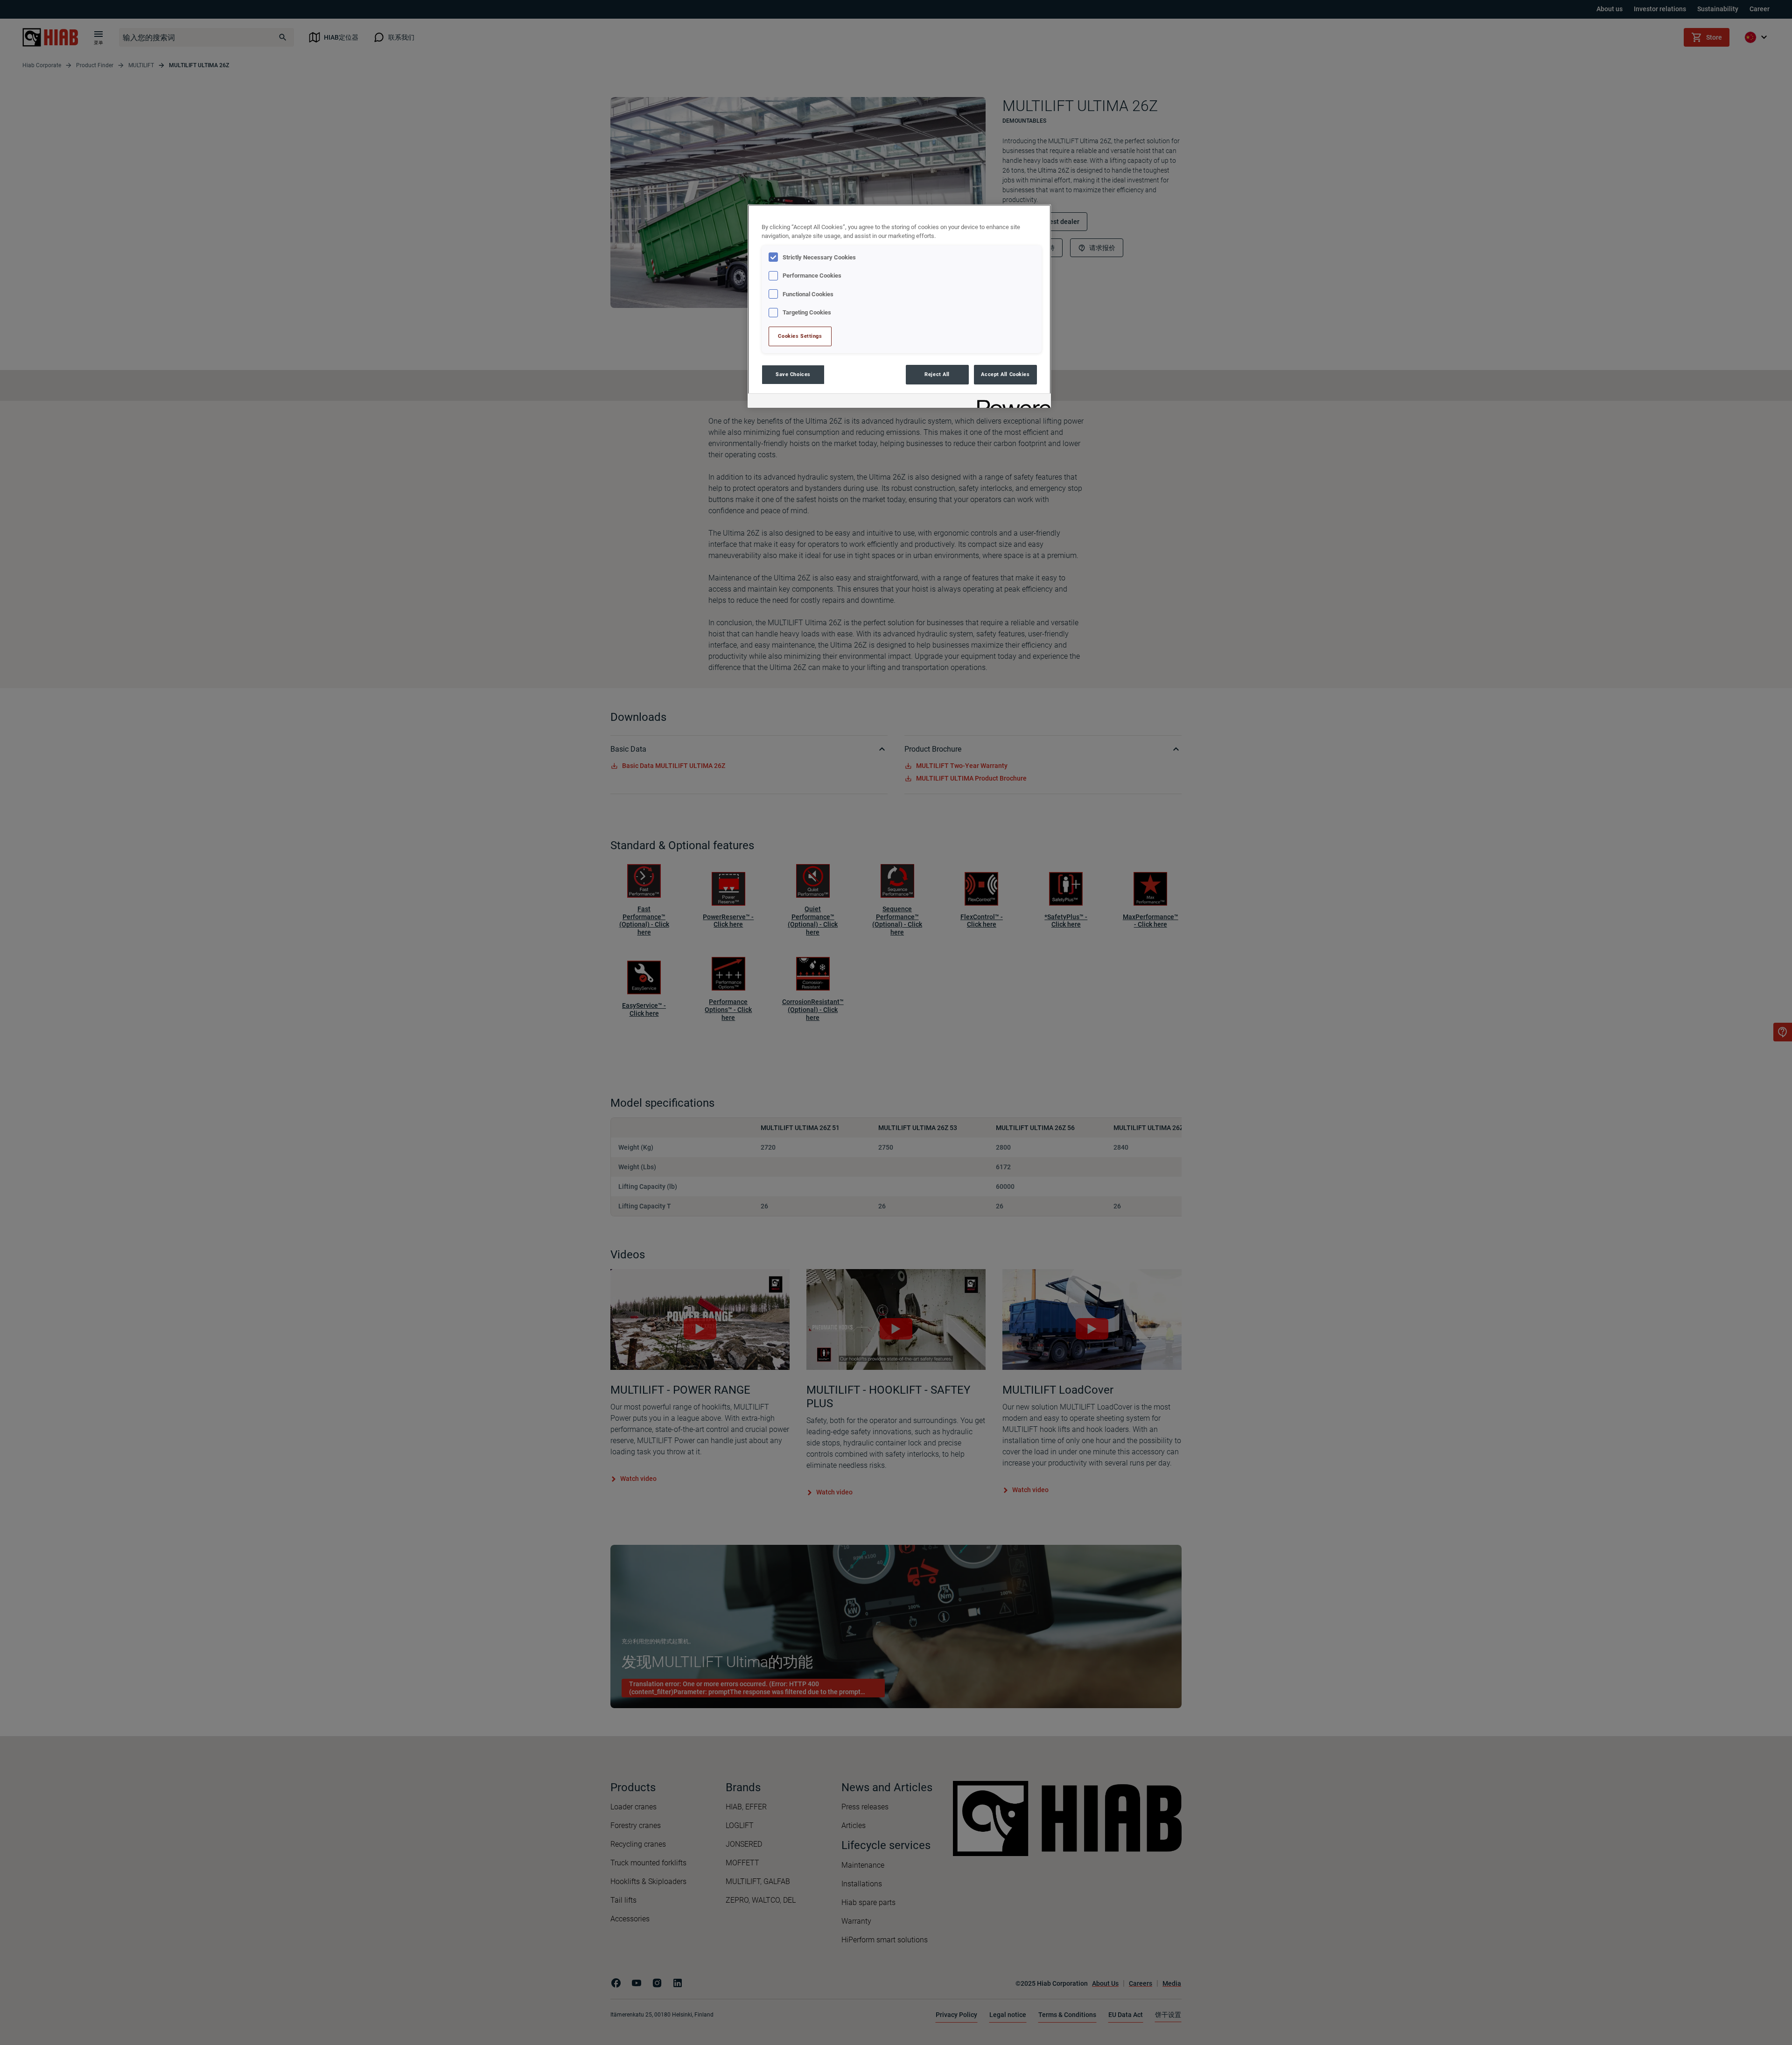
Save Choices (793, 374)
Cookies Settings (800, 336)
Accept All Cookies (1005, 374)
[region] (899, 306)
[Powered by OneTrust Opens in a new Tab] (1011, 402)
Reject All (937, 374)
